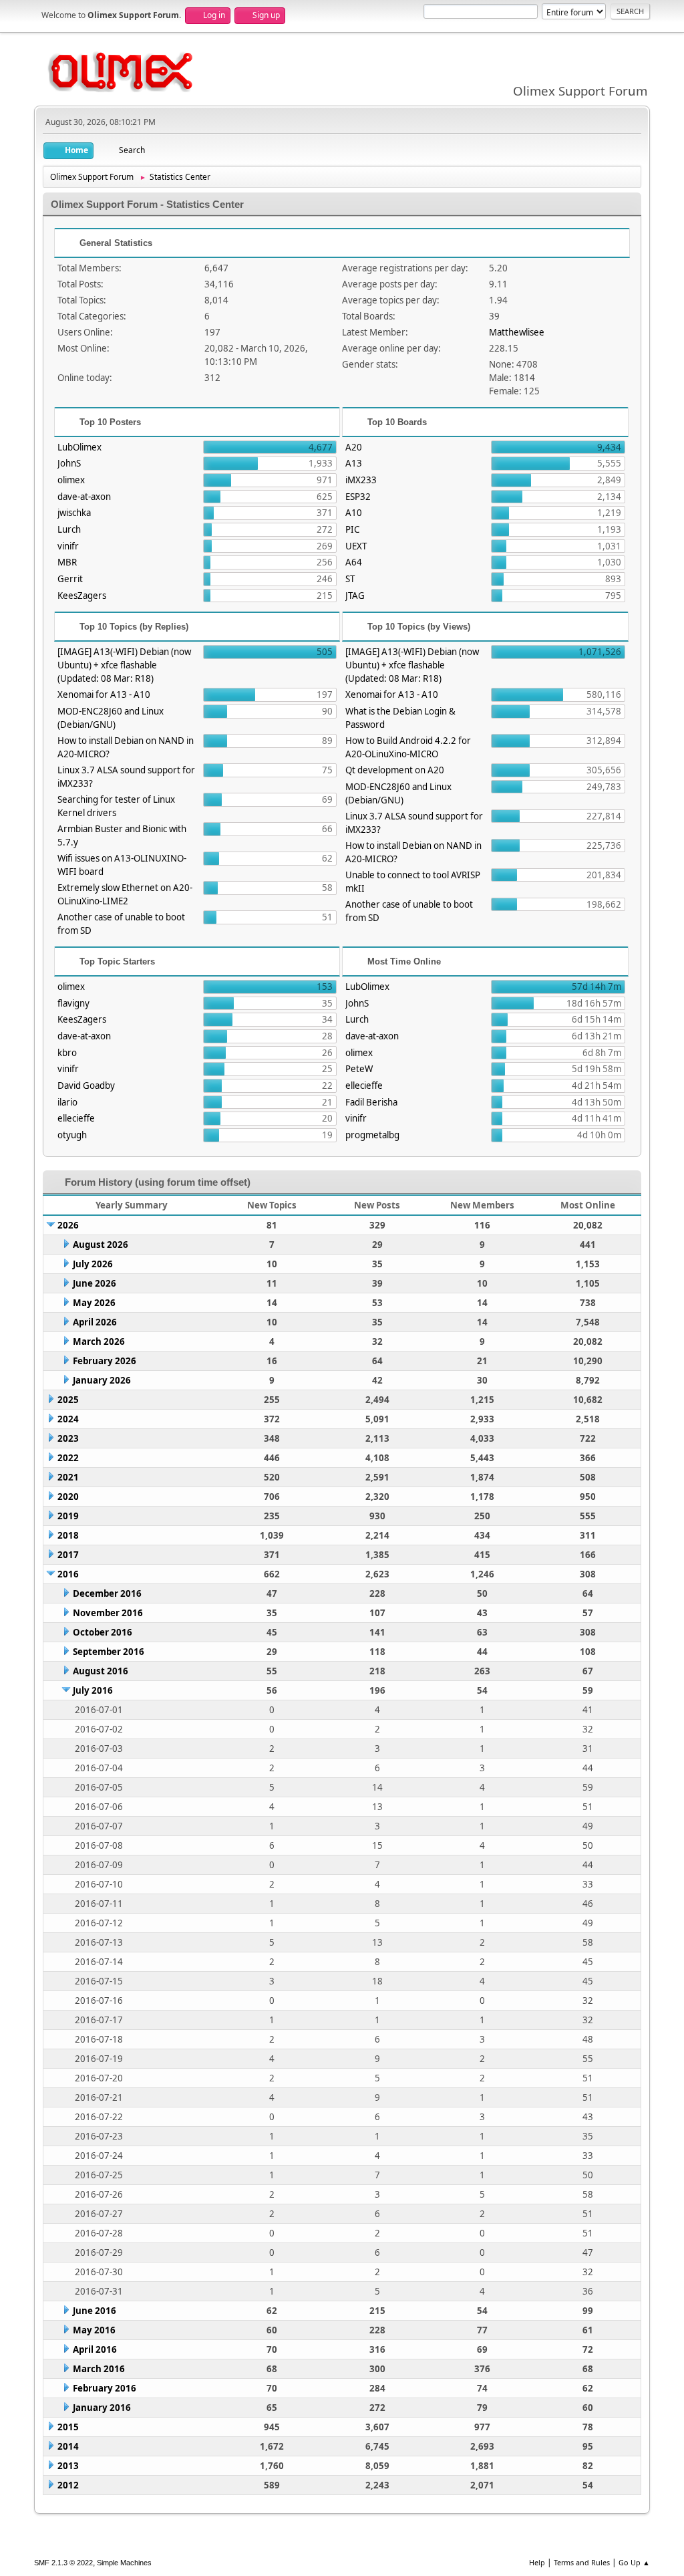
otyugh (72, 1135)
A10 (354, 513)
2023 (68, 1438)
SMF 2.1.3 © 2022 (63, 2563)
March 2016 (99, 2369)
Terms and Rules (582, 2562)
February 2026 (105, 1361)
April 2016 (95, 2349)
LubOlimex (79, 447)
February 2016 (105, 2388)
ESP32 (358, 497)
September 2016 (109, 1652)
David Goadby (86, 1085)
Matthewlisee (517, 332)
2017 (68, 1555)
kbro (67, 1053)
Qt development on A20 (395, 770)
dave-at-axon (84, 497)
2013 (68, 2466)
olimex (71, 480)
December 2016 (107, 1593)
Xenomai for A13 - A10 (104, 694)
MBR (67, 562)
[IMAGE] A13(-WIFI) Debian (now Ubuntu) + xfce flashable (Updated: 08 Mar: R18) (124, 665)
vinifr (68, 546)
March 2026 (99, 1341)
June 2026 (95, 1283)
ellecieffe (76, 1118)
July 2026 (93, 1264)
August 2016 (101, 1671)
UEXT (356, 546)
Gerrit (70, 579)
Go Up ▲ (634, 2562)
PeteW (359, 1069)
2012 (68, 2485)
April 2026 (95, 1322)
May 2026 (94, 1303)
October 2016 (103, 1632)
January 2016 (102, 2408)
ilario (67, 1102)
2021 (68, 1477)
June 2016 (95, 2311)
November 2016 (108, 1613)
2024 (68, 1419)
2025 (68, 1400)
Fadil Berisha (371, 1102)
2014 (68, 2446)
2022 (68, 1458)
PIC (352, 529)
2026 (68, 1225)
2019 (68, 1516)
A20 (354, 447)
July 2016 (93, 1690)
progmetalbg (372, 1135)
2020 (68, 1497)
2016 (68, 1574)
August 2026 (101, 1245)
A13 (354, 463)
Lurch (69, 529)
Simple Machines (124, 2563)
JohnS (69, 463)
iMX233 (361, 480)
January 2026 (102, 1380)
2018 (68, 1535)
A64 (354, 562)
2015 (68, 2427)
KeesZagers (82, 596)
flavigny (73, 1003)
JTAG (355, 596)
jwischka (74, 513)
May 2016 (94, 2330)
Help (537, 2562)
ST (350, 579)
